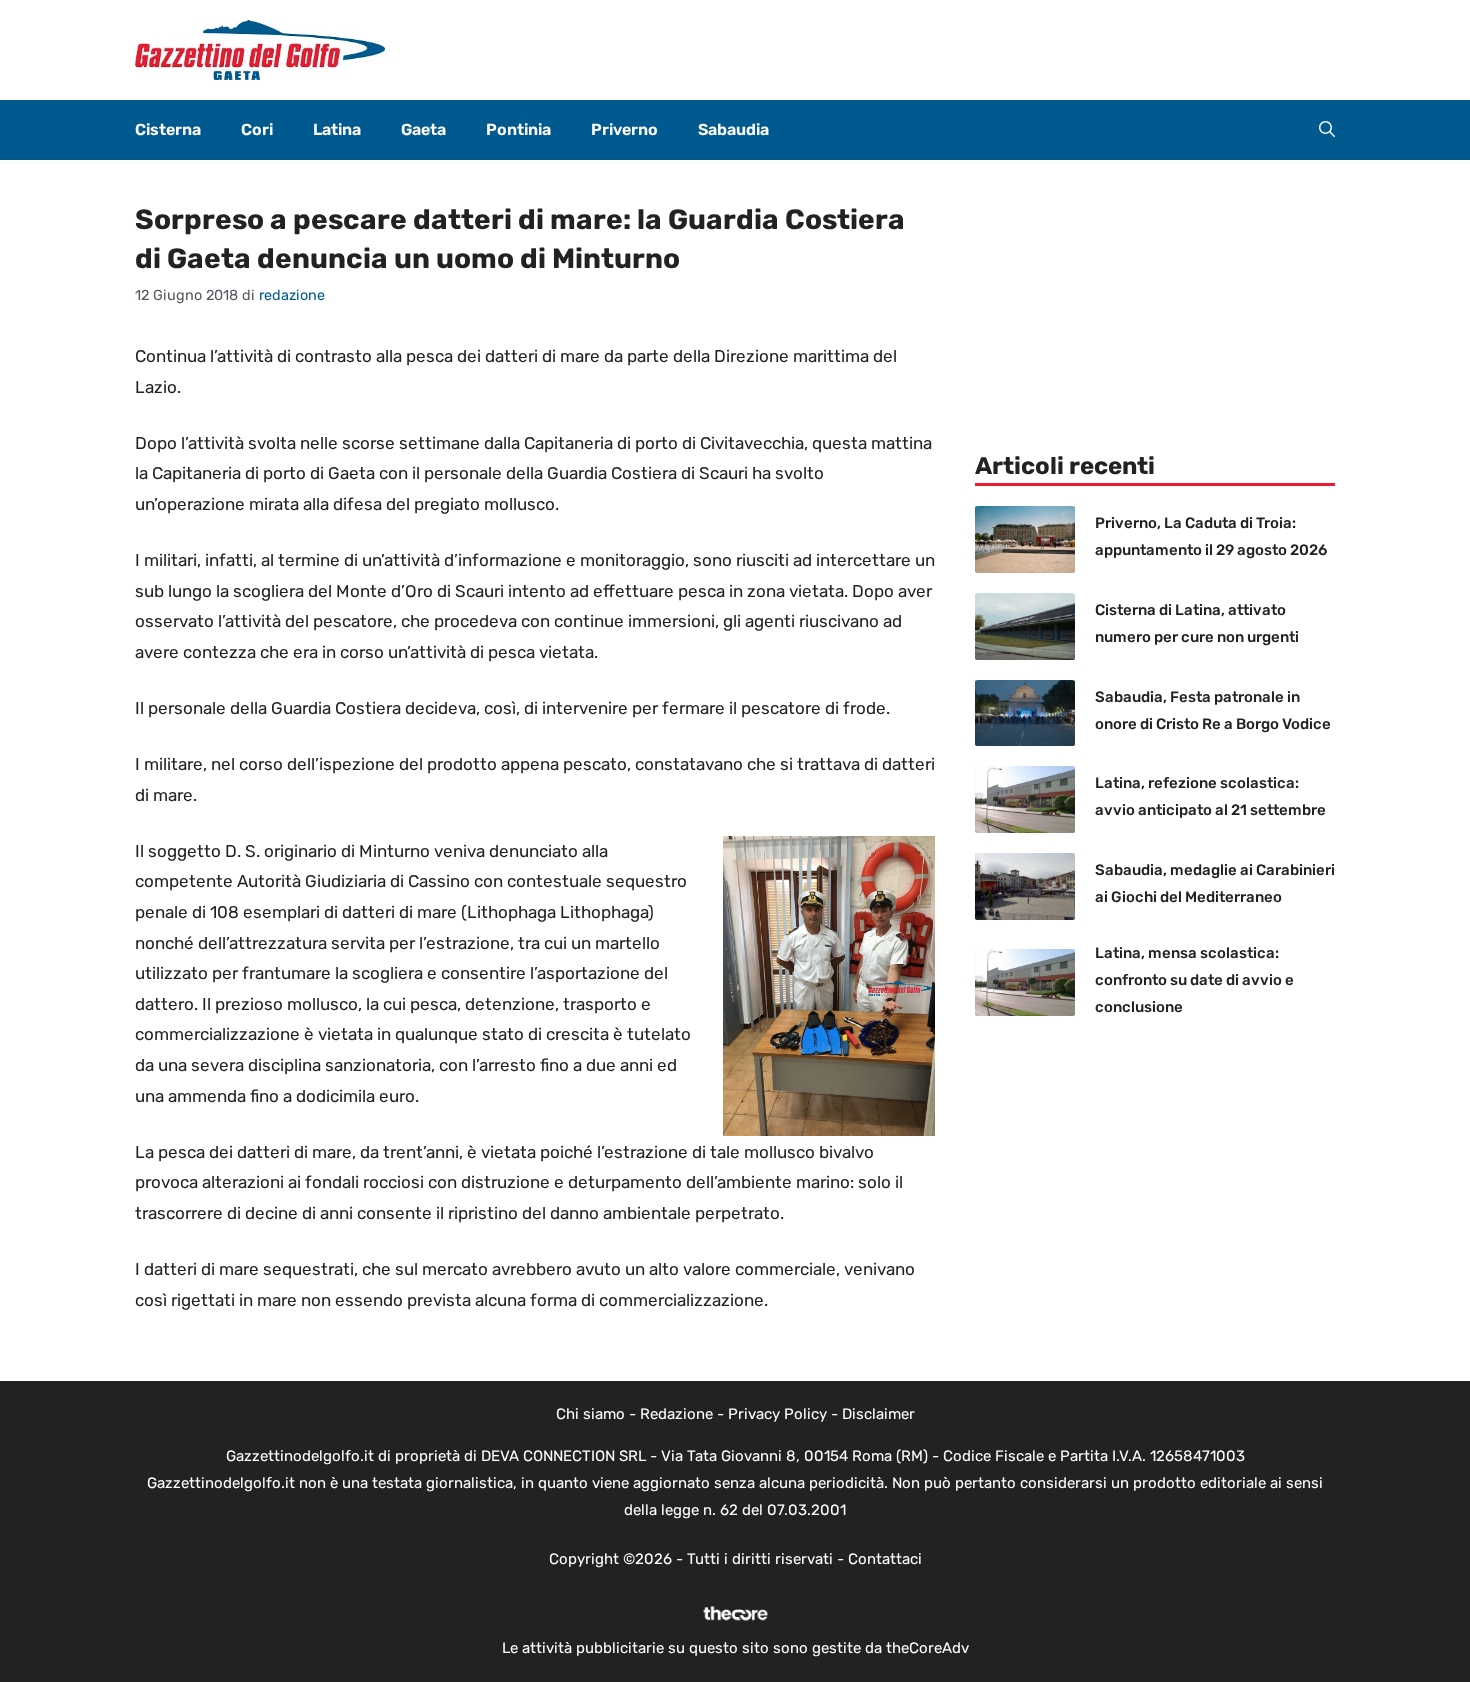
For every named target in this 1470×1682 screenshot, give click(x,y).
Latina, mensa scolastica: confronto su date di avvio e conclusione (1194, 980)
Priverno (624, 129)
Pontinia (518, 129)
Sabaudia (733, 129)
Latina (337, 129)
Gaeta (423, 129)
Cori (257, 129)
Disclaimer (878, 1414)
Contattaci (885, 1559)
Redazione (676, 1414)
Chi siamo (590, 1414)
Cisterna (168, 129)
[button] (1327, 130)
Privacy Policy (777, 1414)
